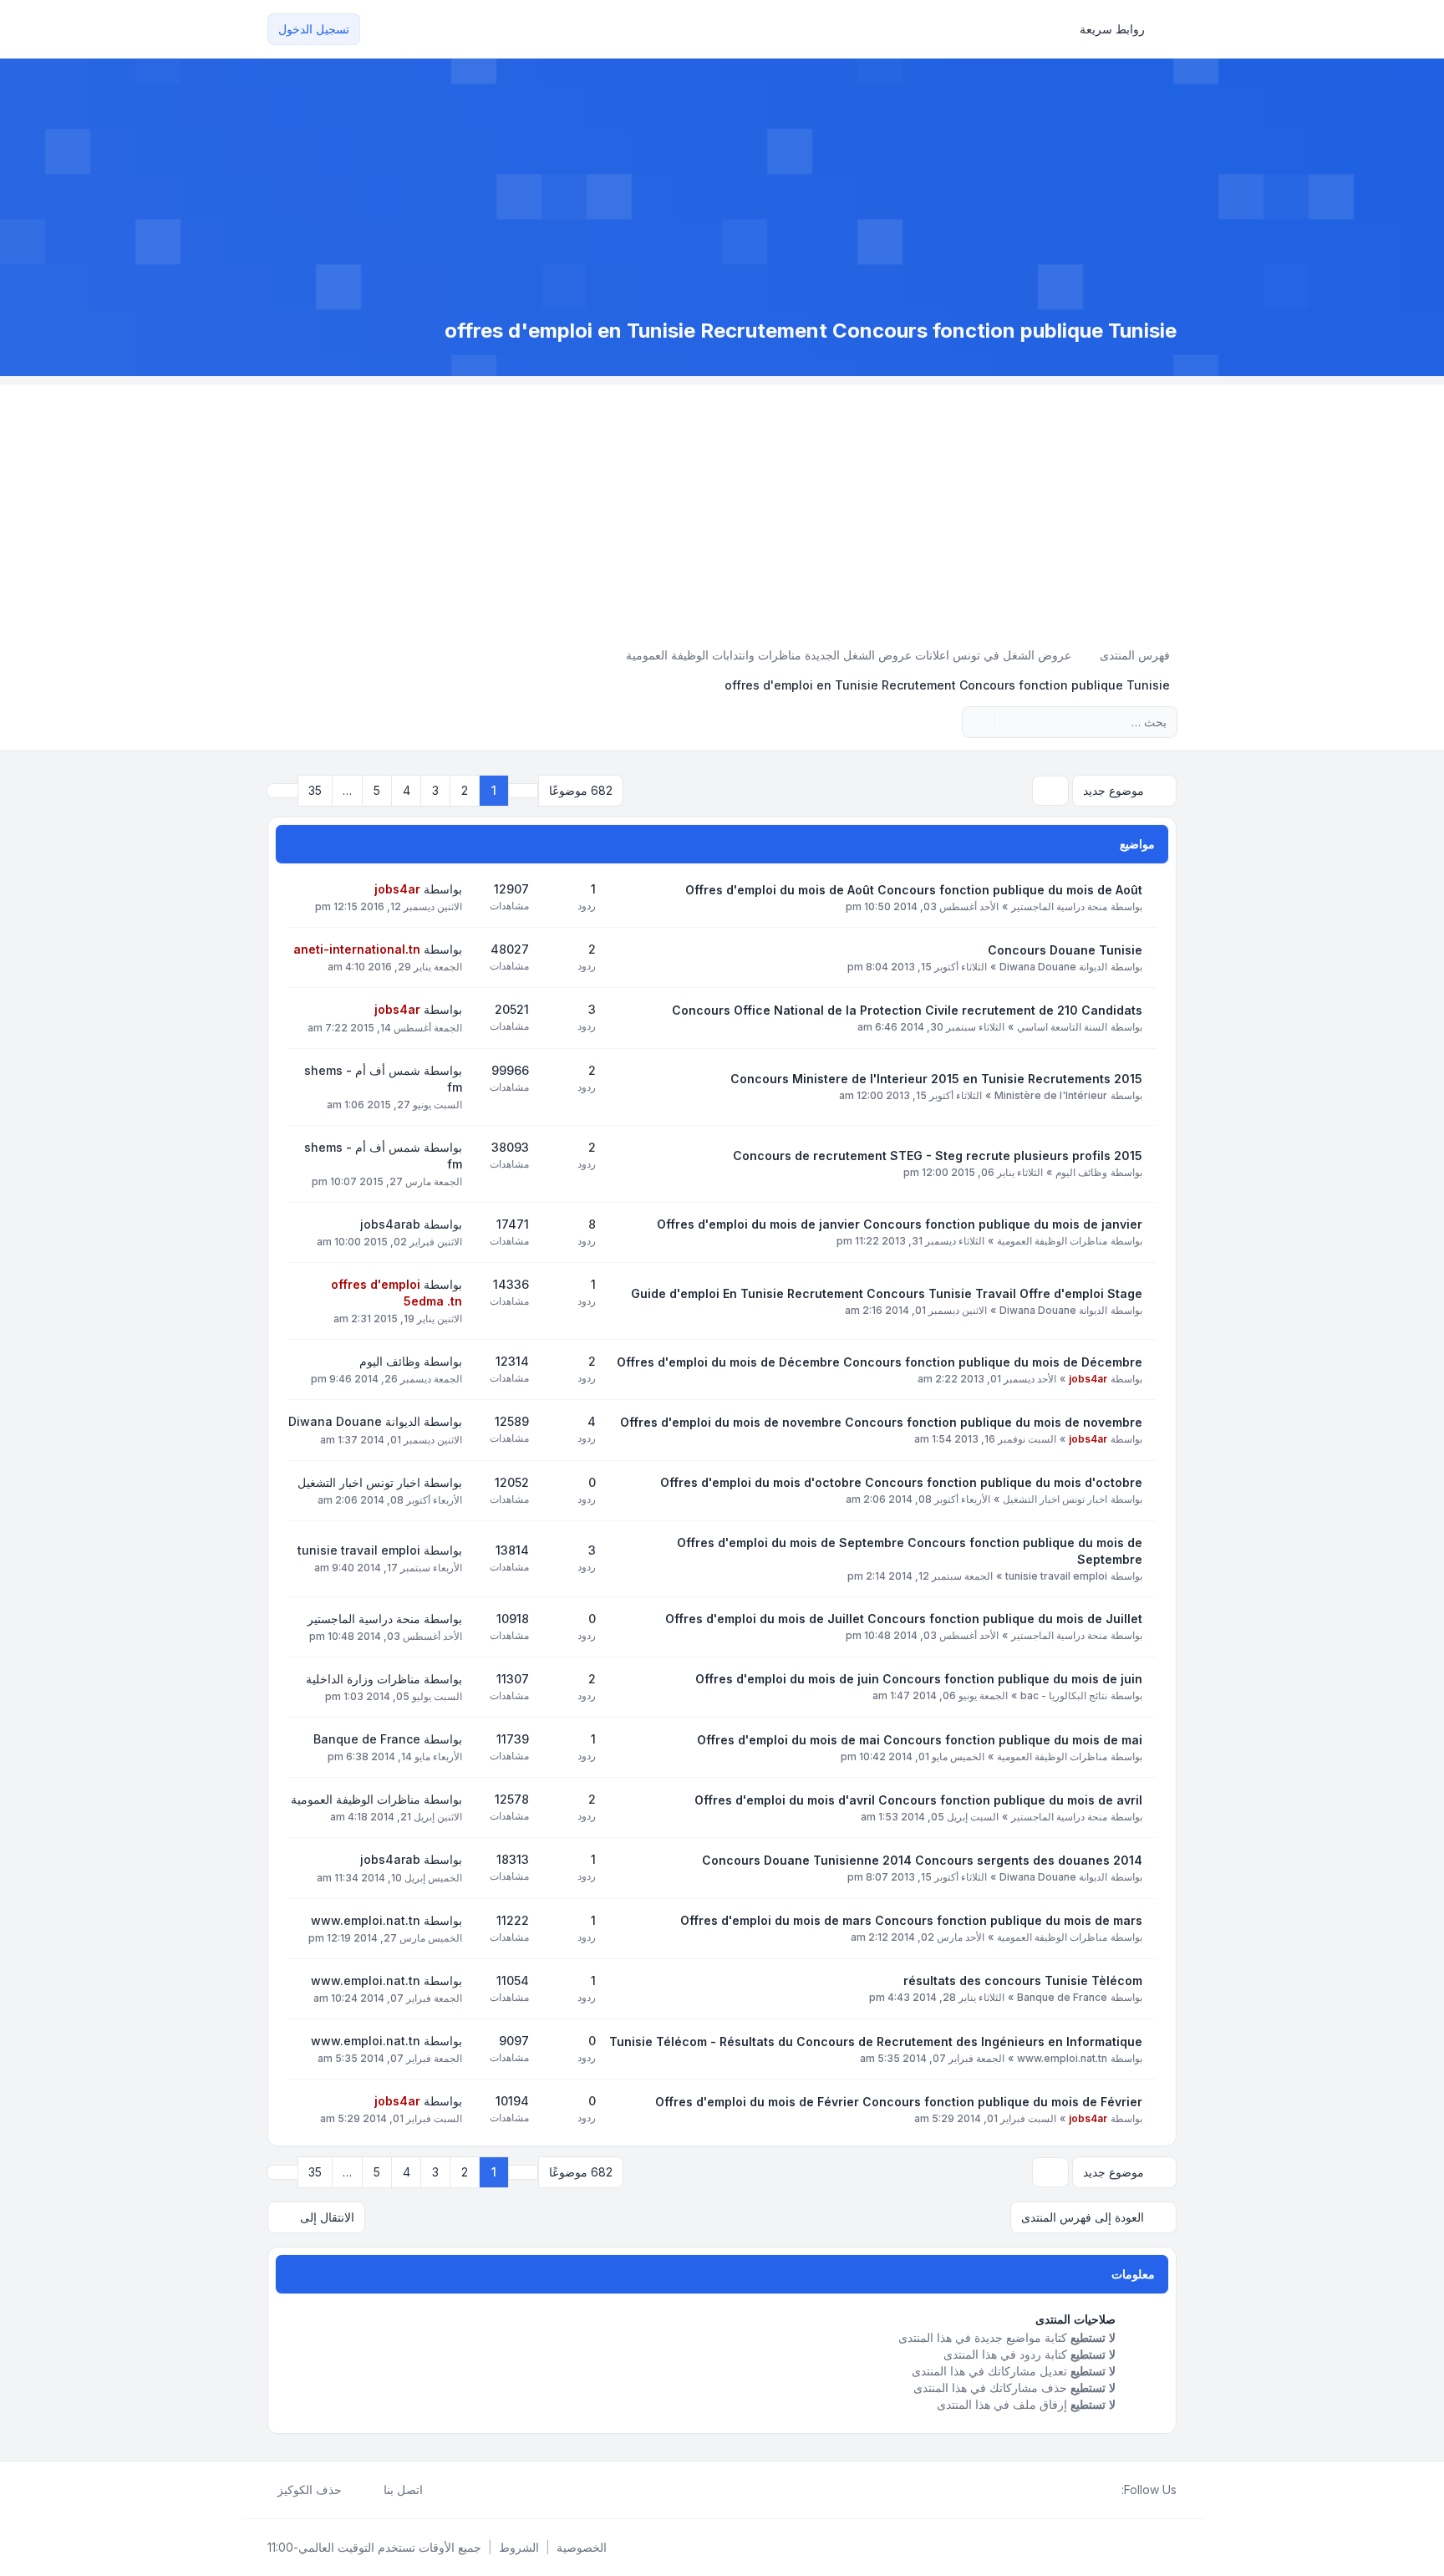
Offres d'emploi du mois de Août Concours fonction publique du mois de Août (914, 890)
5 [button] (377, 790)
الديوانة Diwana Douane (1053, 967)
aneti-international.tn (357, 949)
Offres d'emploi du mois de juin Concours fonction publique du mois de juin (919, 1679)
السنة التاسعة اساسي (1062, 1027)
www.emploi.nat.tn (366, 1920)
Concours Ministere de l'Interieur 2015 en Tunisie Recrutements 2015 (936, 1079)
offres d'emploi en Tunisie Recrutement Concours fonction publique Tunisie (811, 331)
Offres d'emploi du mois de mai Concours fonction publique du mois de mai (920, 1740)
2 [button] (465, 790)
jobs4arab (390, 1224)
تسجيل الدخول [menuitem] (314, 29)
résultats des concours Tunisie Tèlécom (1023, 1980)
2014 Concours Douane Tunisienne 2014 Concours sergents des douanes (922, 1860)
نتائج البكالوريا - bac (1064, 1695)
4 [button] (407, 790)
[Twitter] (1098, 2490)
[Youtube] (1085, 2490)
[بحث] (1009, 722)
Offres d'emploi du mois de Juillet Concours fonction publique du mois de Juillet (904, 1619)
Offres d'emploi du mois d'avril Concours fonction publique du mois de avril (918, 1800)
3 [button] (435, 790)
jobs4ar (397, 889)
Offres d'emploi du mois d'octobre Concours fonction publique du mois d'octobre (901, 1482)
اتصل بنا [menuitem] (403, 2489)
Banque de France (367, 1739)
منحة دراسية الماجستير (1059, 906)
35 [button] (315, 790)
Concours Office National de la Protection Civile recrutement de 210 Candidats (907, 1010)
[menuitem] (1120, 29)
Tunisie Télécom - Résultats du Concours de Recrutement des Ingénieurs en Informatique (876, 2041)
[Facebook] (1111, 2490)
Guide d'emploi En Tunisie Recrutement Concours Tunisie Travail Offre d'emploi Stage (887, 1293)
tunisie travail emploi (1056, 1576)
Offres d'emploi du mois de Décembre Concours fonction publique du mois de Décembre (880, 1362)
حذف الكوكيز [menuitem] (310, 2489)
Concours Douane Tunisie (1065, 950)
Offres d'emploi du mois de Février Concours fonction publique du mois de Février (899, 2102)
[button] (282, 791)
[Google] (1071, 2490)
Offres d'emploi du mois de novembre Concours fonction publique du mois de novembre (881, 1422)
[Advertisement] (722, 501)
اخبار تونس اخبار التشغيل (1055, 1499)
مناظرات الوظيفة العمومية (1052, 1241)
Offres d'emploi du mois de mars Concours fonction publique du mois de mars (911, 1920)
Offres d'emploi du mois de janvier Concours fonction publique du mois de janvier (900, 1224)
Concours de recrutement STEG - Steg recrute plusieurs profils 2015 (938, 1156)
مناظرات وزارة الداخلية (363, 1679)
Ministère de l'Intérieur (1051, 1095)
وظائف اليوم (1081, 1172)
